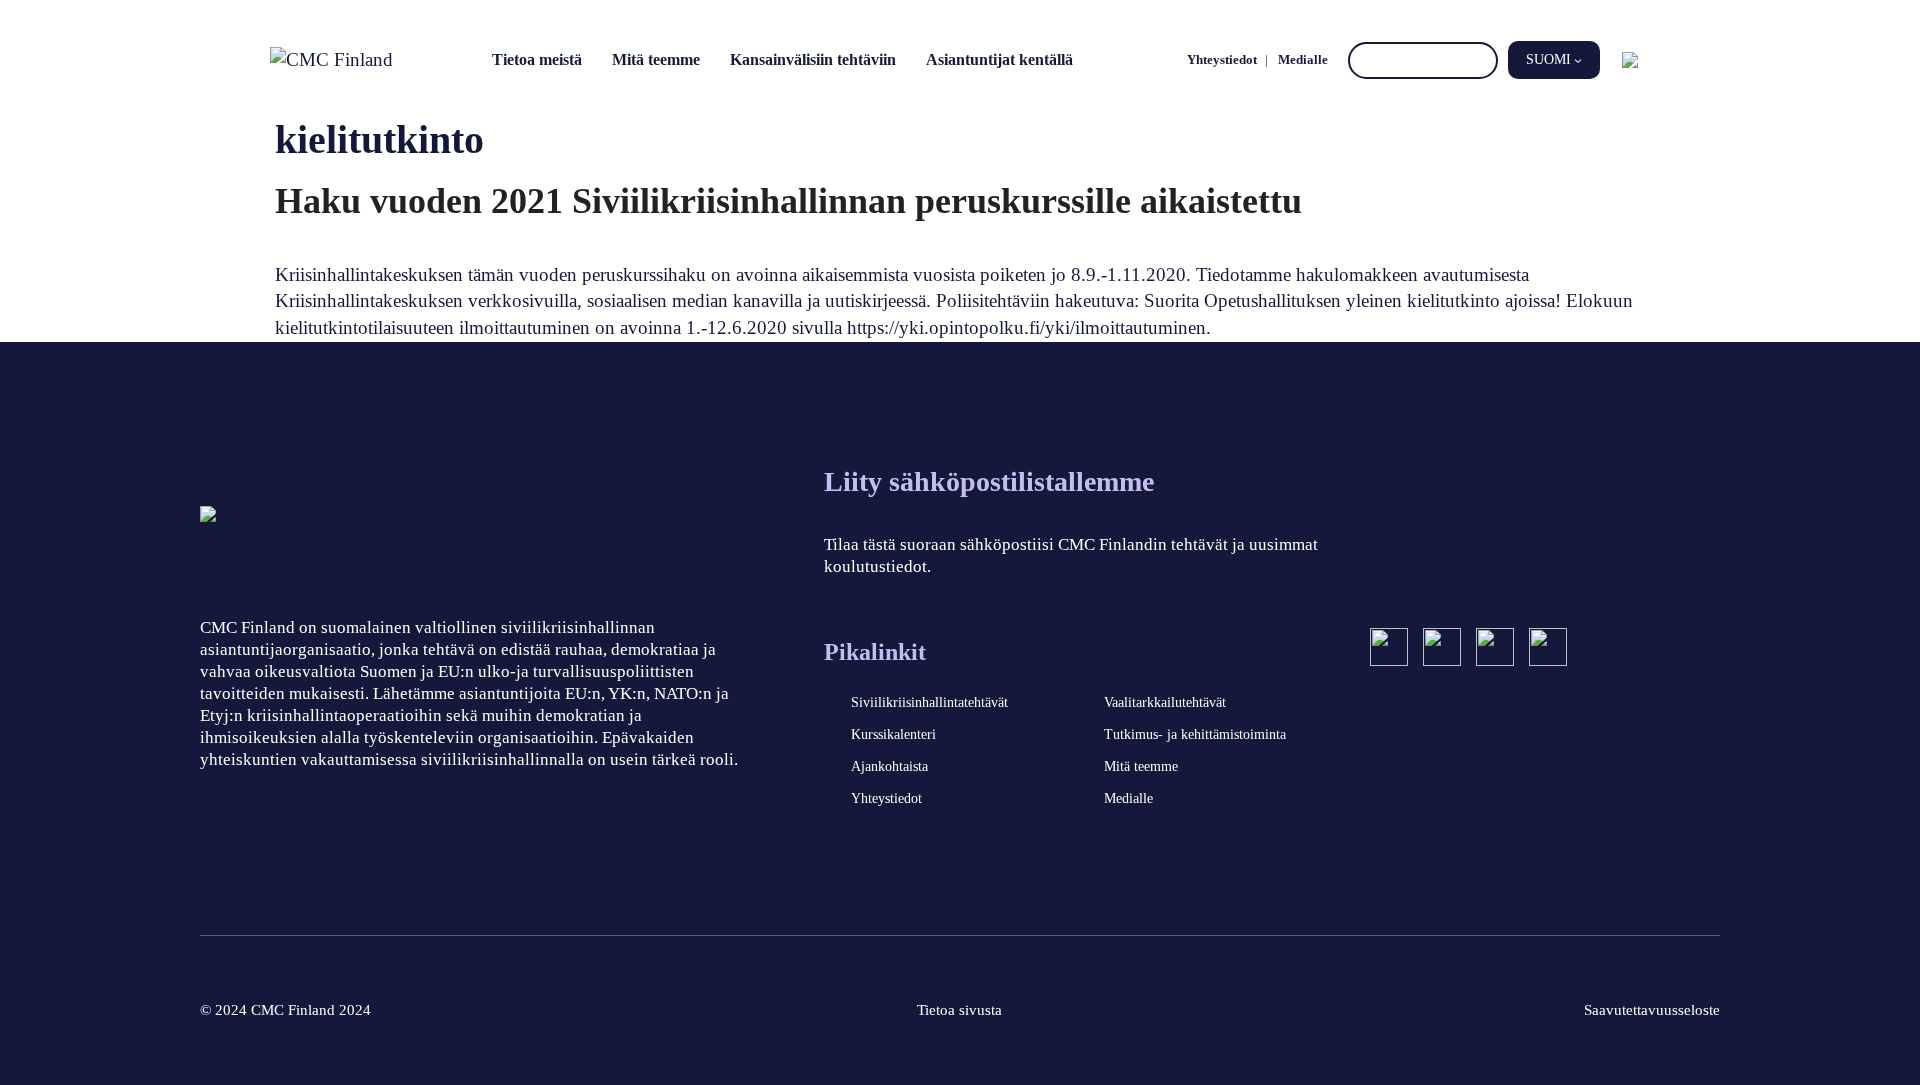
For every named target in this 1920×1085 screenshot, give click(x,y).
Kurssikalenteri (893, 734)
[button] (1554, 60)
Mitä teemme (656, 59)
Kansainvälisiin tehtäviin (813, 59)
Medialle (1303, 59)
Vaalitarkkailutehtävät (1165, 702)
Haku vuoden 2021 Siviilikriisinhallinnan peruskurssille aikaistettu (788, 201)
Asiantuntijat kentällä (999, 59)
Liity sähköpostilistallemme (989, 481)
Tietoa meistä (537, 59)
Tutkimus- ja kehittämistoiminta (1195, 734)
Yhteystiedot (1222, 59)
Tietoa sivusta (959, 1010)
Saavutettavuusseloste (1652, 1010)
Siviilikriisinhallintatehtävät (929, 702)
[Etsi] (1479, 60)
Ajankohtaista (889, 766)
